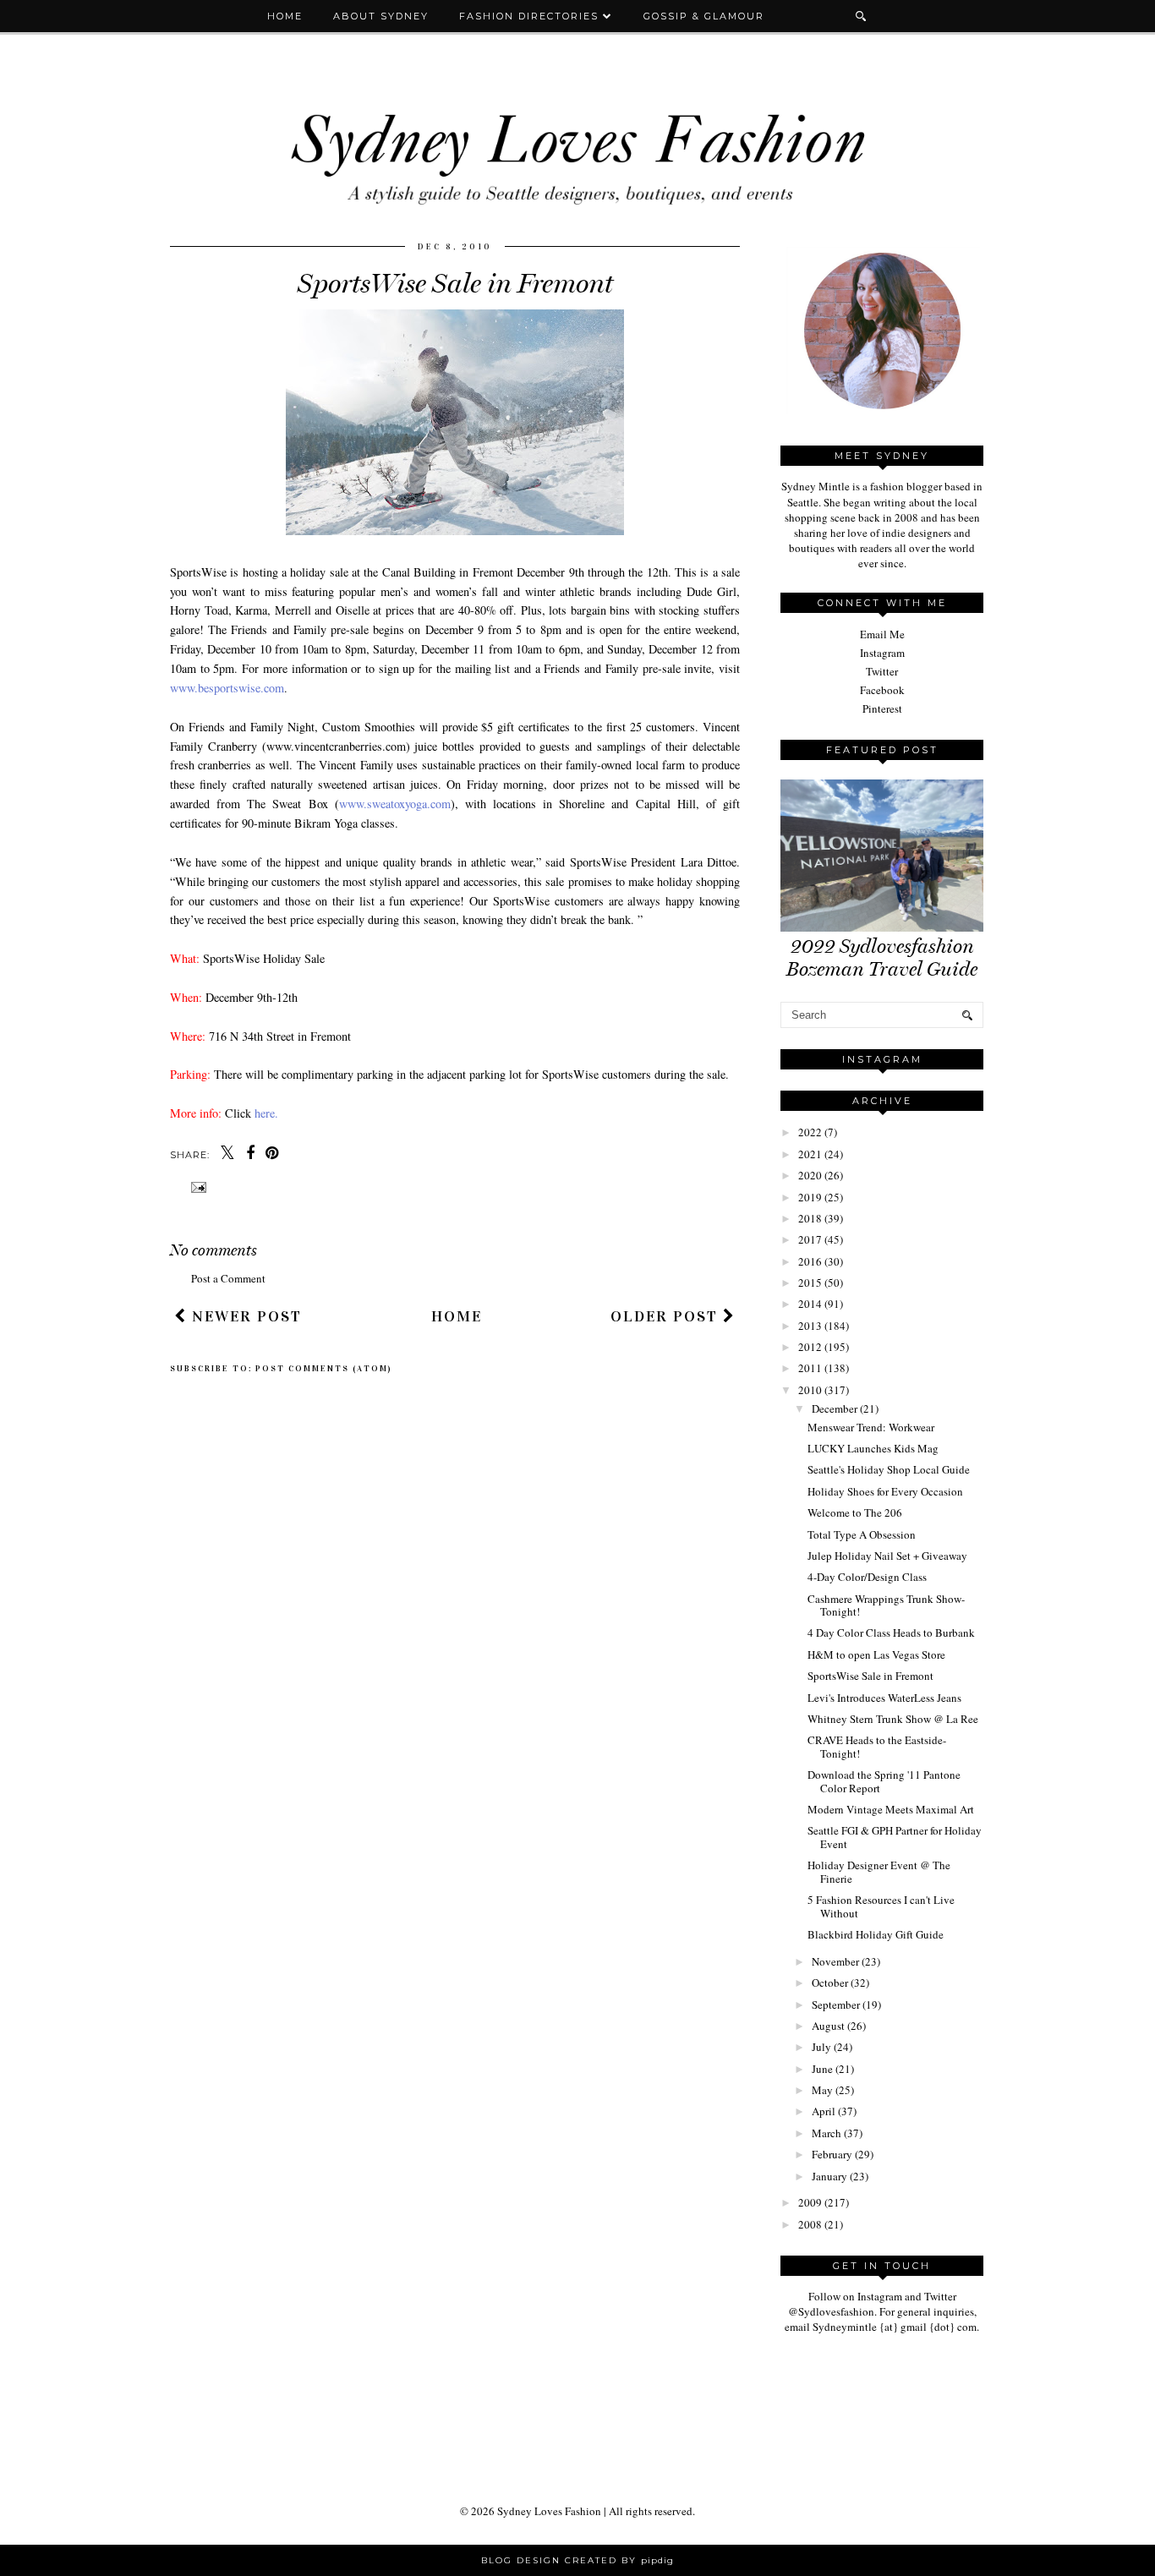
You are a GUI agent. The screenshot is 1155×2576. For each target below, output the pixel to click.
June (822, 2069)
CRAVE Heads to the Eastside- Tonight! (877, 1747)
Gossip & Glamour (704, 16)
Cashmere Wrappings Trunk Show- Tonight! (886, 1605)
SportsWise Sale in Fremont (870, 1676)
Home (285, 16)
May (822, 2090)
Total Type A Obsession (862, 1534)
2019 (810, 1197)
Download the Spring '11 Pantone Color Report (884, 1781)
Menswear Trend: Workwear (871, 1427)
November (835, 1961)
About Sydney (381, 16)
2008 (810, 2224)
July (821, 2047)
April (824, 2111)
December (835, 1408)
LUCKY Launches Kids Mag (873, 1448)
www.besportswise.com (227, 688)
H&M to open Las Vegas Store (876, 1654)
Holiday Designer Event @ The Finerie (879, 1872)
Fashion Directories (531, 16)
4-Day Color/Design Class (867, 1577)
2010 (810, 1390)
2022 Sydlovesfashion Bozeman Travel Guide (882, 958)
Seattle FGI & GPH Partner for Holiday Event (895, 1837)
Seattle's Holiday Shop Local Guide (889, 1469)
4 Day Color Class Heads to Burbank (891, 1633)
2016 (810, 1261)
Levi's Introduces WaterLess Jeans (884, 1698)
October (830, 1983)
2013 (810, 1326)
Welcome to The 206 (855, 1512)
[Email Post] (197, 1187)
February (832, 2154)
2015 (810, 1283)
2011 (810, 1368)
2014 (810, 1304)
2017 (810, 1239)
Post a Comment (228, 1278)
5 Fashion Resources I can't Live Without (881, 1906)
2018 (810, 1218)
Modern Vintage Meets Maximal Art (891, 1809)
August (828, 2026)
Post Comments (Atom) (324, 1369)
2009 (810, 2202)
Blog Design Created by (577, 2560)
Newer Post (244, 1316)
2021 (810, 1154)
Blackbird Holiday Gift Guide (876, 1934)
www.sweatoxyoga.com (395, 804)
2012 (810, 1347)
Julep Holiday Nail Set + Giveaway (887, 1556)
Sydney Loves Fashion (549, 2511)
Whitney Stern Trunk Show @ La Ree (893, 1719)
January (829, 2176)
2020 (810, 1175)
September (836, 2004)
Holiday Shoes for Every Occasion (885, 1491)
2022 (810, 1132)
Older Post (667, 1316)
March (827, 2133)
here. (266, 1113)
